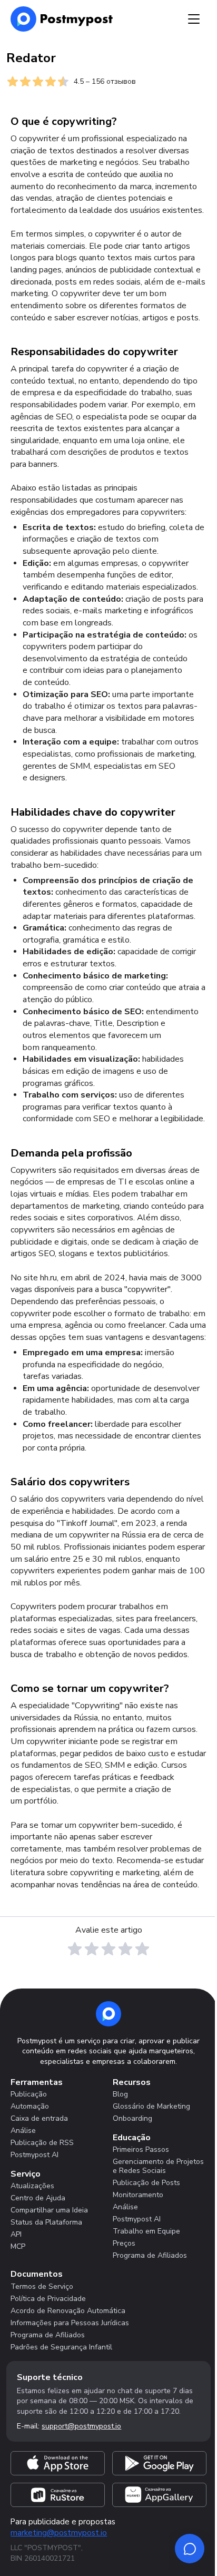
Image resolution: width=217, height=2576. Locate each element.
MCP (18, 2246)
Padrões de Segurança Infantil (61, 2347)
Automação (30, 2106)
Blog (120, 2094)
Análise (23, 2131)
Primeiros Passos (141, 2149)
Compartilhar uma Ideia (49, 2210)
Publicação (29, 2094)
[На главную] (62, 19)
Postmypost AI (34, 2155)
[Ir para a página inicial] (108, 2014)
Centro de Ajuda (38, 2198)
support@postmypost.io (81, 2426)
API (16, 2234)
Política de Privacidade (48, 2299)
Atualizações (32, 2186)
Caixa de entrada (39, 2118)
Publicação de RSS (42, 2143)
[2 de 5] (92, 1949)
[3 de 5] (108, 1949)
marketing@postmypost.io (59, 2533)
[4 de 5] (125, 1949)
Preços (124, 2243)
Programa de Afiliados (150, 2255)
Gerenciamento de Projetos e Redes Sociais (158, 2166)
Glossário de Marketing (151, 2106)
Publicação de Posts (146, 2183)
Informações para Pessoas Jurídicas (70, 2323)
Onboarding (132, 2118)
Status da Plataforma (46, 2222)
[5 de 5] (142, 1949)
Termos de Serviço (42, 2286)
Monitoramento (138, 2195)
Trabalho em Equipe (146, 2231)
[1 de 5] (75, 1949)
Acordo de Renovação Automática (68, 2311)
